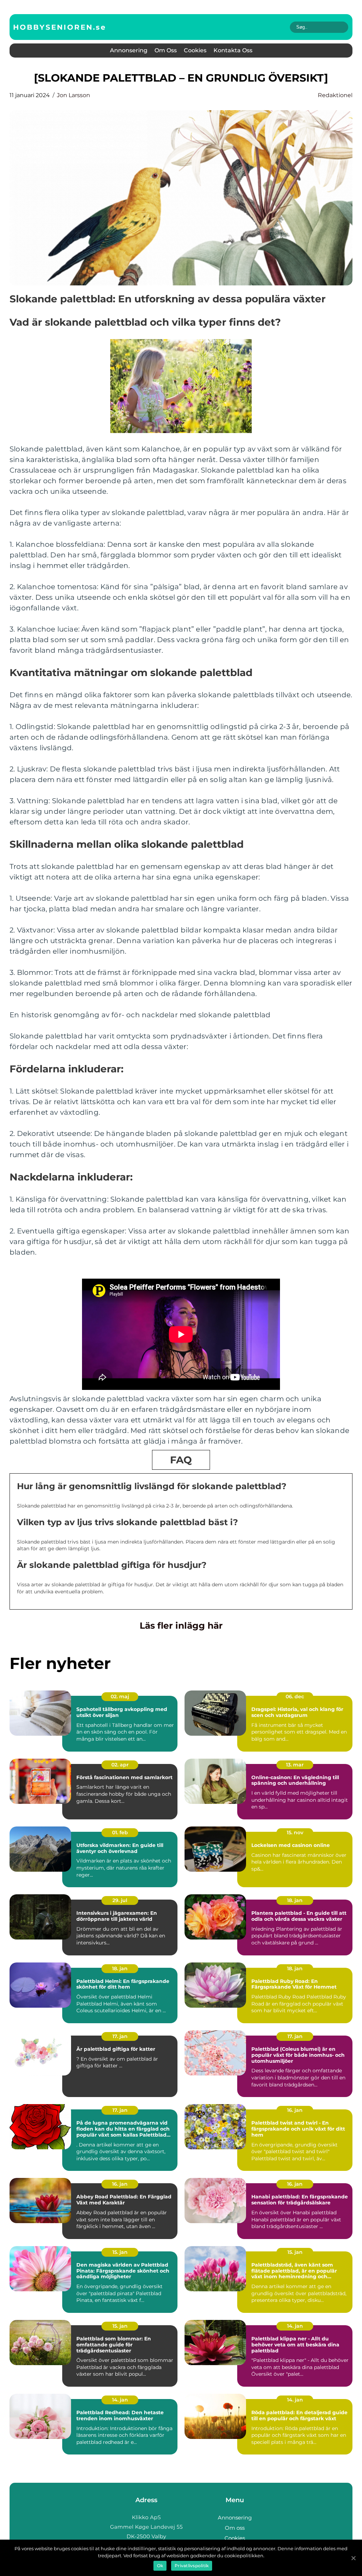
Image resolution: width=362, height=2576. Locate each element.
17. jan (120, 2036)
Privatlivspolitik (192, 2566)
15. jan (120, 2252)
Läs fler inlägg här (181, 1625)
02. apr (120, 1765)
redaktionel (335, 95)
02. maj (120, 1696)
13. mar (295, 1765)
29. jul (120, 1900)
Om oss (166, 50)
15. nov (295, 1832)
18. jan (295, 1900)
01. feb (120, 1832)
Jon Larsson (74, 95)
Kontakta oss (233, 50)
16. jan (295, 2110)
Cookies (195, 50)
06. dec (295, 1696)
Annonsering (129, 50)
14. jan (295, 2326)
